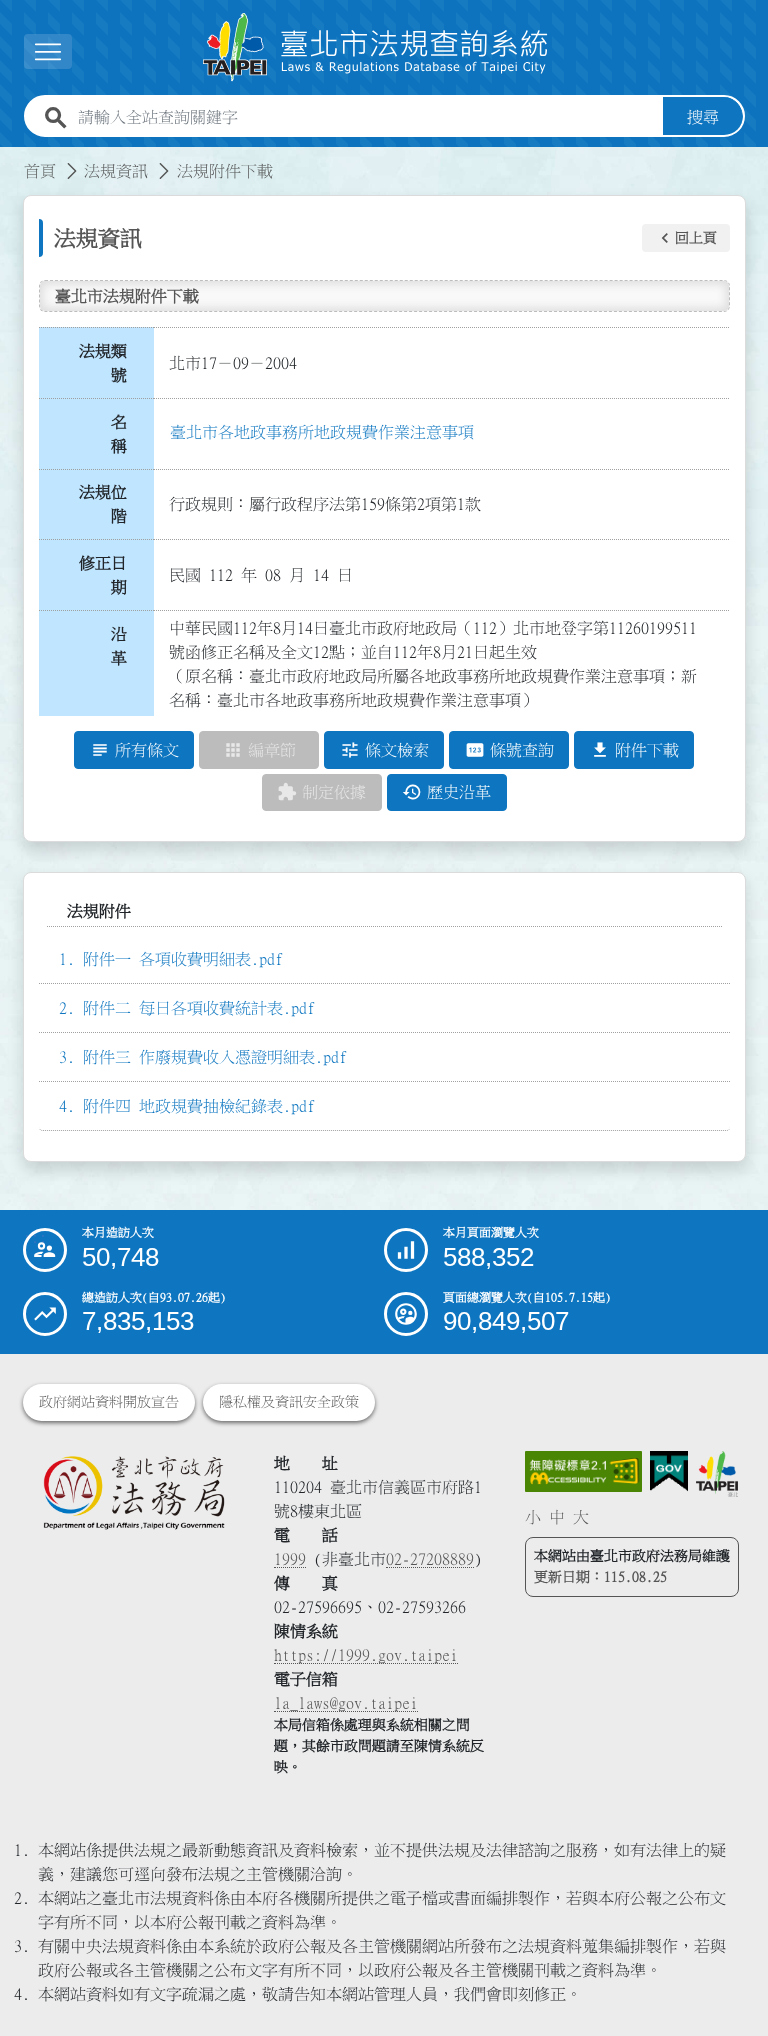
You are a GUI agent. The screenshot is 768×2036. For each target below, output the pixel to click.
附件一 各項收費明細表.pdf (183, 959)
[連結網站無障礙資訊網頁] (584, 1472)
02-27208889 (430, 1559)
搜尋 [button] (703, 117)
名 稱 (125, 434)
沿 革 (125, 646)
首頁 (40, 171)
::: (12, 159)
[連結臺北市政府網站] (716, 1474)
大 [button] (581, 1517)
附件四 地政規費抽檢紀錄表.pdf (199, 1106)
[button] (686, 238)
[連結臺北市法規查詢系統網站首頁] (376, 47)
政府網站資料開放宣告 (109, 1402)
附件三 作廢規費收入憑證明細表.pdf (215, 1057)
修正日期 (103, 575)
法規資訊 (116, 171)
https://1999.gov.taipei (366, 1655)
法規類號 (103, 363)
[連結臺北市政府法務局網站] (133, 1492)
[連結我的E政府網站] (669, 1471)
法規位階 (103, 504)
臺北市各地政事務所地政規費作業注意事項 (322, 432)
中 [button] (557, 1517)
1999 (290, 1559)
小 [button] (533, 1517)
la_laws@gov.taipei (346, 1703)
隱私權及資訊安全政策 (289, 1402)
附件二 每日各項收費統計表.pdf (199, 1008)
